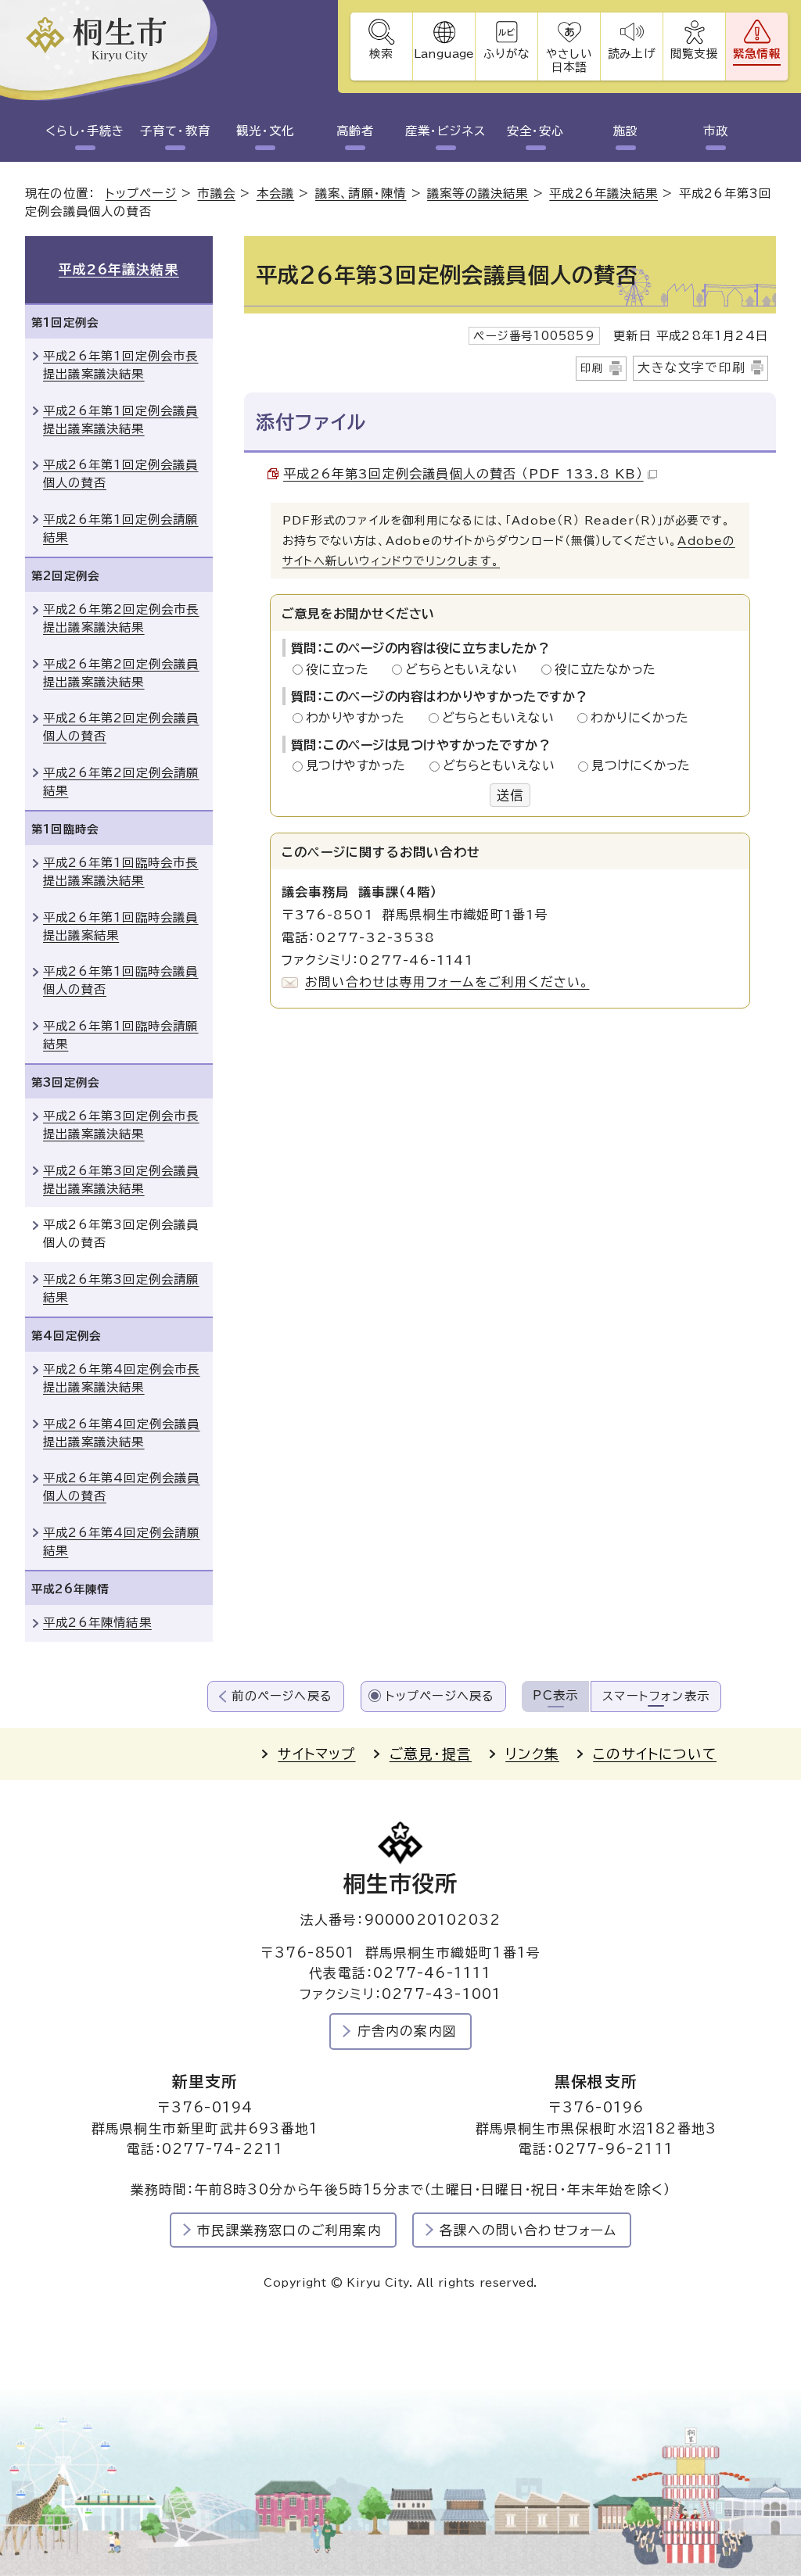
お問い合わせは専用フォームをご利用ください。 (447, 982)
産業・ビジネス (446, 131)
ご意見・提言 (431, 1754)
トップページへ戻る (440, 1696)
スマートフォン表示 (656, 1696)
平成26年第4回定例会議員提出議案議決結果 (122, 1433)
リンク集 (532, 1754)
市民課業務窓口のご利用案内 (289, 2230)
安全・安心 (536, 131)
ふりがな (506, 54)
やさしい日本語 (569, 60)
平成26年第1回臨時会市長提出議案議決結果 (121, 872)
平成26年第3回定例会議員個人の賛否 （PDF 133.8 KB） (463, 474)
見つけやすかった (360, 765)
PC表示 (555, 1695)
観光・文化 (265, 131)
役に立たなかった (605, 669)
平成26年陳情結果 (97, 1623)
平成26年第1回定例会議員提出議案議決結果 (121, 420)
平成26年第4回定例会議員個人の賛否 (122, 1487)
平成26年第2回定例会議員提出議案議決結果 (121, 673)
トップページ (141, 193)
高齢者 (355, 131)
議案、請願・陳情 (361, 193)
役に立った (342, 669)
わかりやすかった (360, 718)
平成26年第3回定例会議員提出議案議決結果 (121, 1180)
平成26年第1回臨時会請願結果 (121, 1035)
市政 (716, 131)
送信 (510, 795)
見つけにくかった (641, 765)
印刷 (592, 368)
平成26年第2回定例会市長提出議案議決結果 (121, 618)
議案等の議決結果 (478, 193)
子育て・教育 (175, 131)
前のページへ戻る (282, 1696)
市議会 (216, 193)
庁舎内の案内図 (407, 2031)
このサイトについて (655, 1754)
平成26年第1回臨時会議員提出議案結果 (121, 926)
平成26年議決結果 (603, 193)
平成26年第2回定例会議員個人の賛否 (121, 727)
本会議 (276, 193)
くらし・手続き (85, 131)
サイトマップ (316, 1754)
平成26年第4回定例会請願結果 (122, 1542)
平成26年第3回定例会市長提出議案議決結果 (121, 1125)
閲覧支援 (694, 54)
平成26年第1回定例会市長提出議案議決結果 (121, 365)
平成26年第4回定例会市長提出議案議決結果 (122, 1378)
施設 (626, 131)
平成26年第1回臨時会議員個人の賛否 (121, 980)
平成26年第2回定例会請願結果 (121, 782)
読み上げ (631, 54)
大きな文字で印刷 (691, 367)
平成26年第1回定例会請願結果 (121, 528)
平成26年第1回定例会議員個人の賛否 (121, 474)
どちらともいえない (466, 669)
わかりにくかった (640, 718)
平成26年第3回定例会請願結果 (121, 1288)
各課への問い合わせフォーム (528, 2230)
